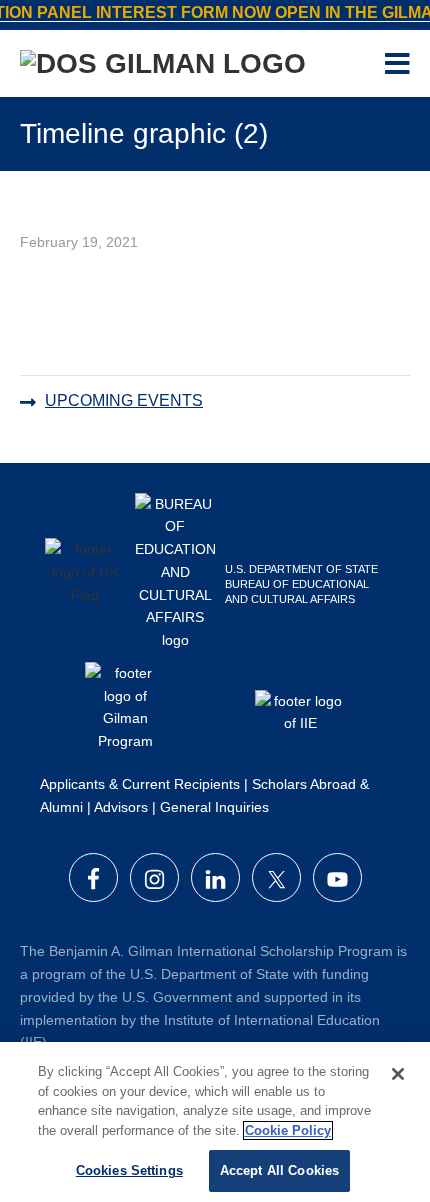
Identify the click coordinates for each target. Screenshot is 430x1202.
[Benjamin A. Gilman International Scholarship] (163, 67)
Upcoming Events (124, 400)
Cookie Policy (288, 1130)
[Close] (398, 1074)
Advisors (121, 807)
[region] (215, 1122)
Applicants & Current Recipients (140, 784)
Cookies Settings (129, 1170)
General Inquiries (214, 807)
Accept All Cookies (279, 1170)
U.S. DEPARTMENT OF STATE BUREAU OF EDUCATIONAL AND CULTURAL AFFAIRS (301, 584)
